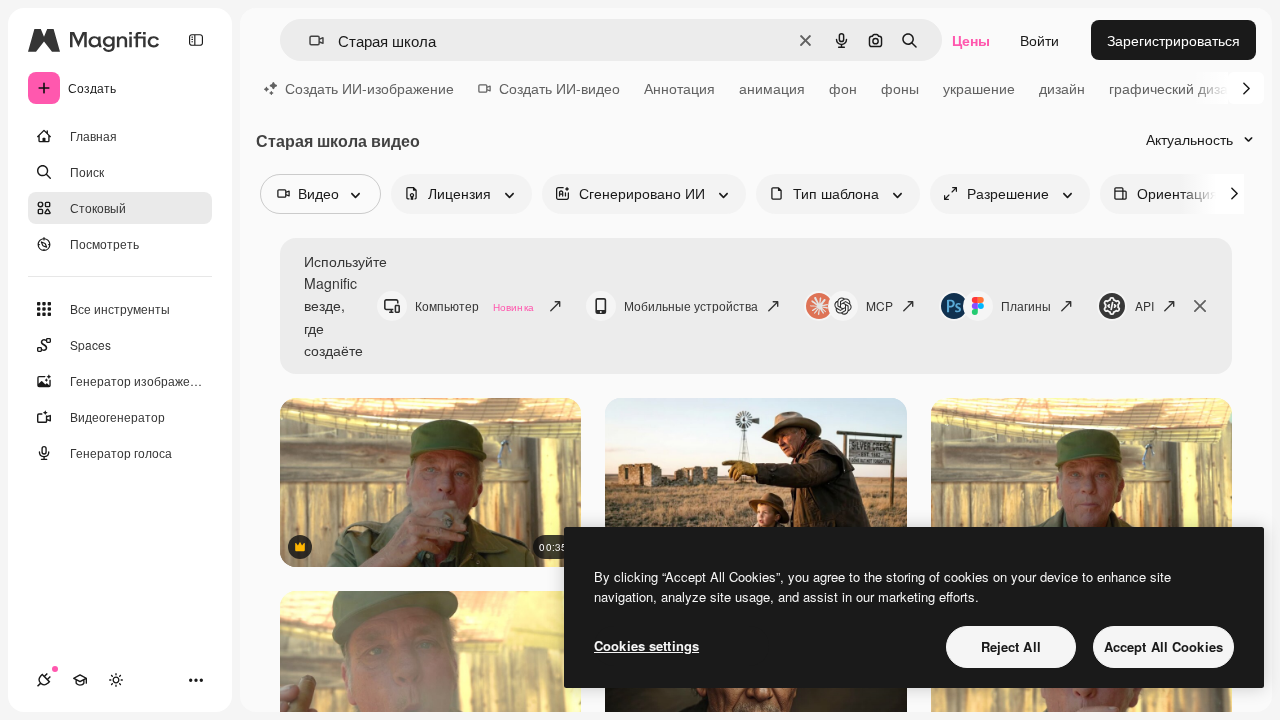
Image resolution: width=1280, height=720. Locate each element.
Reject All (1011, 646)
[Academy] (80, 680)
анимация (772, 88)
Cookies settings (646, 645)
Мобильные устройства (691, 305)
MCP (879, 305)
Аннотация (679, 88)
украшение (979, 88)
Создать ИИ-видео (559, 88)
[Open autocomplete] (308, 40)
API (1144, 305)
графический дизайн (1176, 88)
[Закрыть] (1200, 306)
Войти (1039, 40)
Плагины (1026, 305)
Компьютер (474, 305)
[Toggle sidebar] (196, 40)
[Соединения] (44, 680)
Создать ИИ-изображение (369, 88)
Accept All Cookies (1163, 646)
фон (843, 88)
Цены (971, 40)
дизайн (1062, 88)
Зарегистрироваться (1173, 40)
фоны (900, 88)
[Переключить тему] (116, 680)
